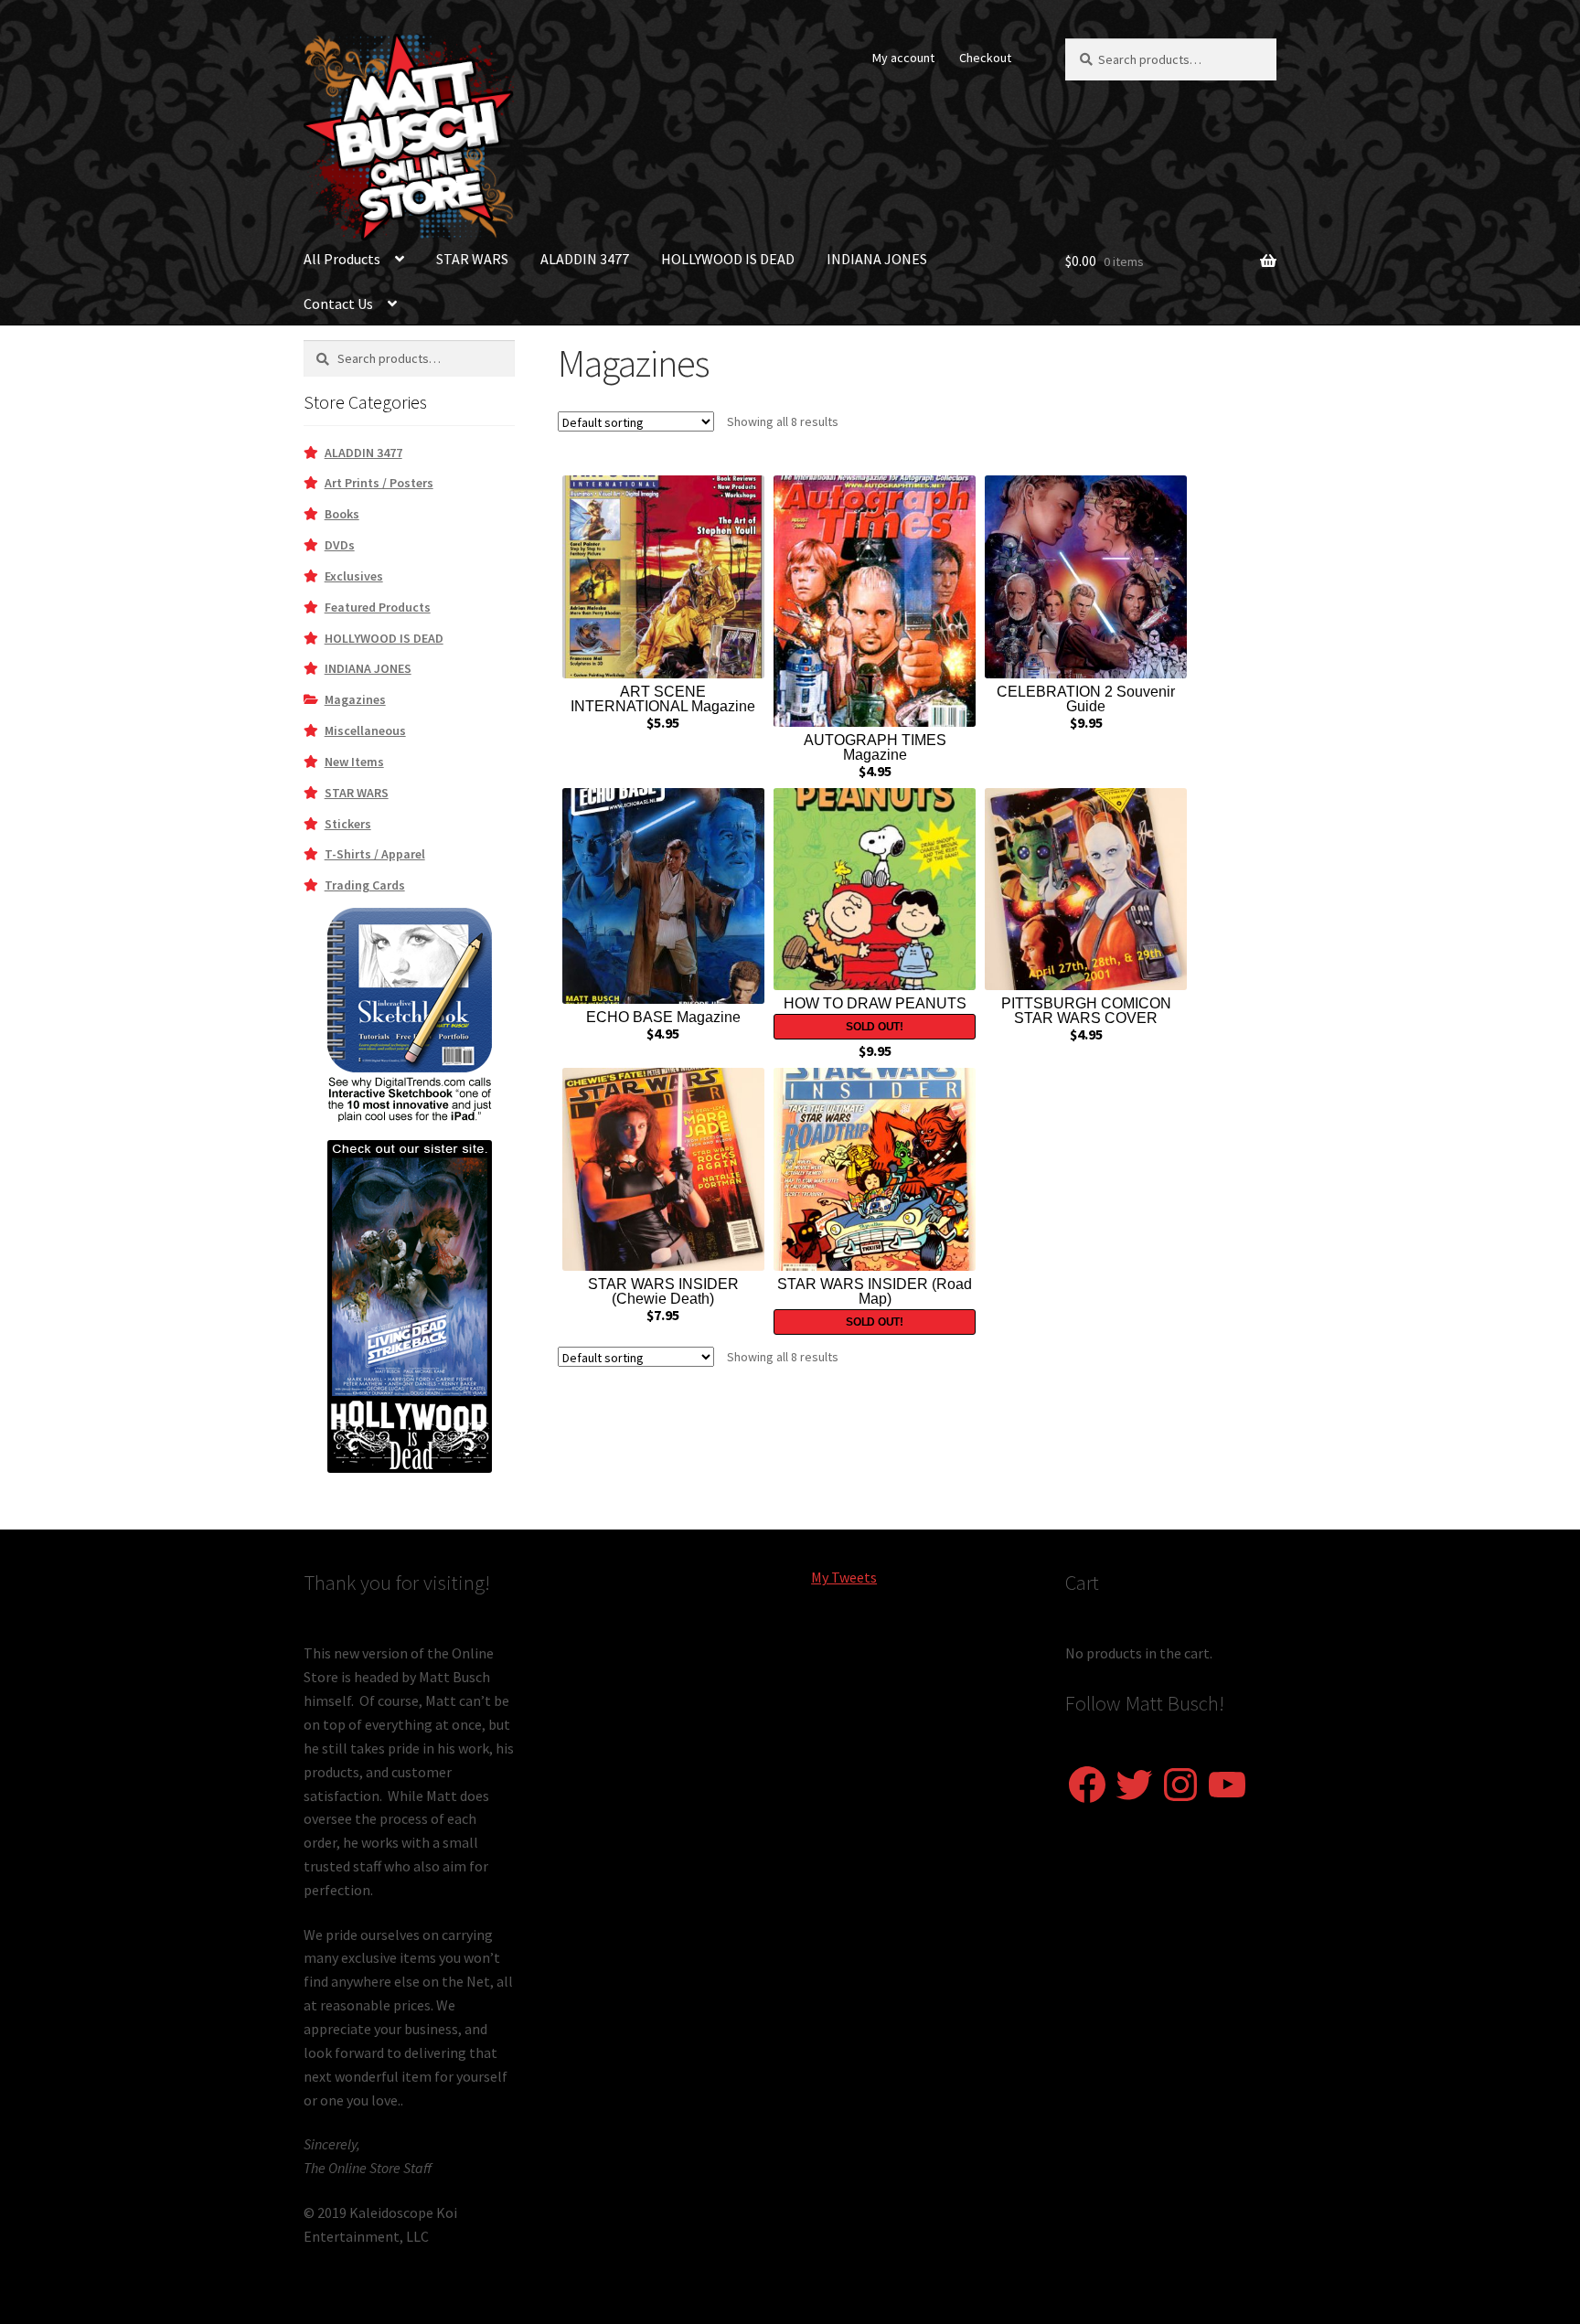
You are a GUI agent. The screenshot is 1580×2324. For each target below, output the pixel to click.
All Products (342, 259)
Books (342, 514)
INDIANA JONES (877, 259)
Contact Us (338, 304)
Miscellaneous (365, 730)
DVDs (340, 545)
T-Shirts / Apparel (375, 854)
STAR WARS (472, 259)
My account (903, 58)
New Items (354, 762)
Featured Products (378, 607)
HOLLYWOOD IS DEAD (728, 259)
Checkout (985, 58)
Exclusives (354, 576)
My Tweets (844, 1577)
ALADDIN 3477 (585, 259)
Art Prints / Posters (379, 483)
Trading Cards (365, 885)
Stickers (348, 824)
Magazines (355, 699)
